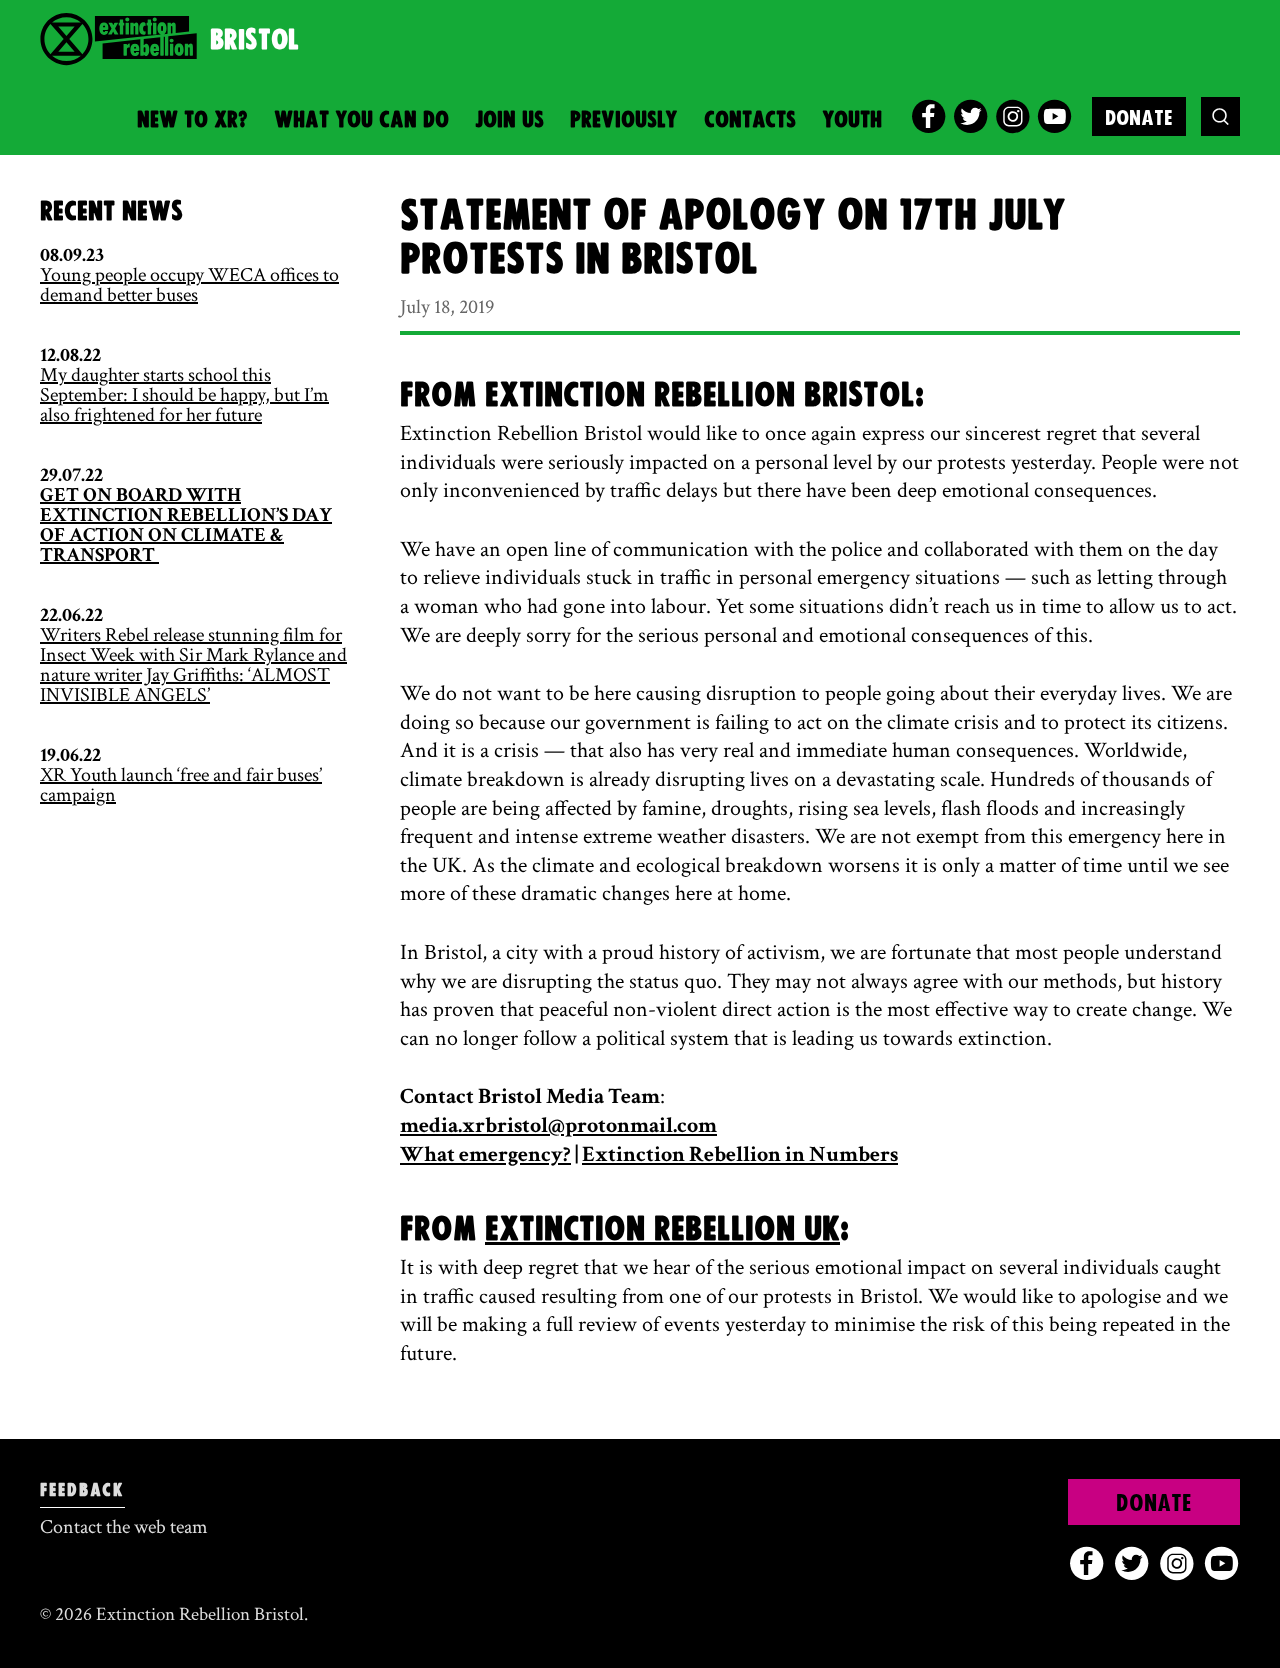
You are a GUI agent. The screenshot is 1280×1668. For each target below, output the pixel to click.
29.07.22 (71, 475)
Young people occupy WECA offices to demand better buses (189, 285)
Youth (852, 120)
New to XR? (192, 120)
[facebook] (928, 116)
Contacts (750, 120)
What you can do (361, 120)
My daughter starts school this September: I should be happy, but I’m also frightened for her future (184, 395)
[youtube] (1054, 116)
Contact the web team (124, 1527)
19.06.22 (70, 755)
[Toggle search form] (1220, 116)
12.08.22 (70, 355)
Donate (1139, 118)
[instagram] (1012, 116)
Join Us (509, 120)
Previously (624, 120)
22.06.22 (71, 615)
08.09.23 (72, 255)
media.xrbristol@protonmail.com (558, 1125)
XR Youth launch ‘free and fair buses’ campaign (181, 785)
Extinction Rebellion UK (662, 1229)
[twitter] (970, 116)
